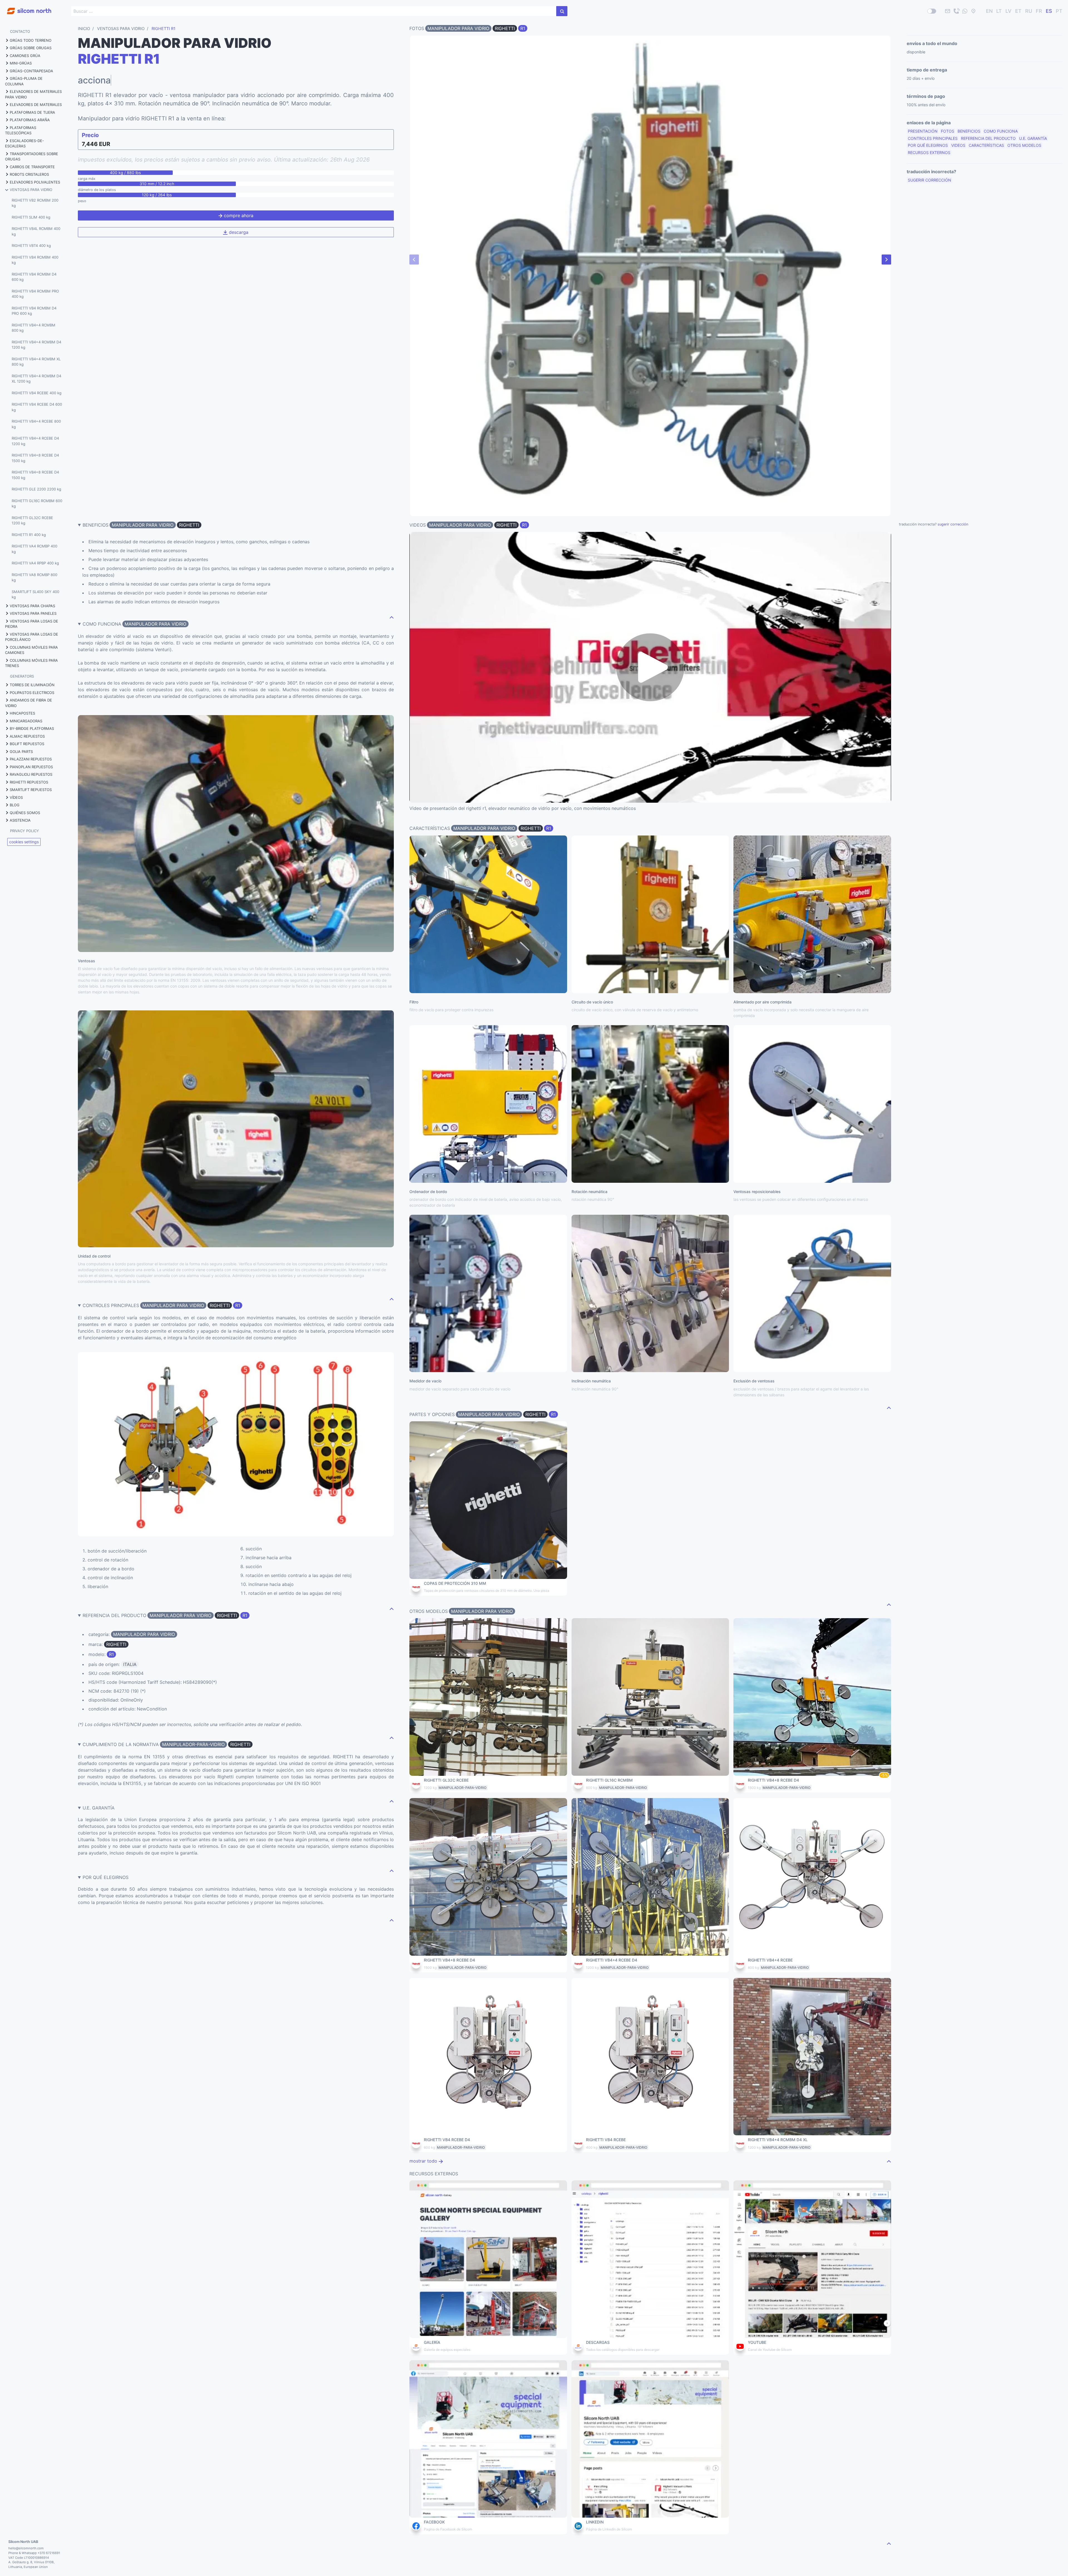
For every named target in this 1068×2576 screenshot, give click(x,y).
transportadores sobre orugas (32, 157)
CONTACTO (20, 31)
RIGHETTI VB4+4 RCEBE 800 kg (36, 424)
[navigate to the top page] (392, 617)
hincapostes (22, 713)
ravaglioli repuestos (31, 774)
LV (1008, 11)
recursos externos (929, 153)
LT (999, 11)
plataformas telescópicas (21, 130)
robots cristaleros (29, 174)
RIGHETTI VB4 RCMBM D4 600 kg (34, 277)
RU (1029, 11)
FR (1039, 11)
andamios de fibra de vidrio (29, 703)
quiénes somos (25, 813)
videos (958, 145)
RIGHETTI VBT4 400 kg (31, 246)
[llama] (956, 11)
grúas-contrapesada (31, 71)
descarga (238, 232)
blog (15, 805)
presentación (923, 131)
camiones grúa (25, 56)
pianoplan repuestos (31, 767)
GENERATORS (22, 676)
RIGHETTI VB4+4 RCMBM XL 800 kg (36, 362)
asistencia (20, 820)
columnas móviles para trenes (31, 663)
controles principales (933, 138)
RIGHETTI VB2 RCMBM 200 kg (35, 203)
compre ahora (238, 215)
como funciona (1001, 131)
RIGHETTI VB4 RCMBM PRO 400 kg (35, 294)
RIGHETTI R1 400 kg (29, 535)
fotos (948, 131)
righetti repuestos (29, 782)
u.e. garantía (1033, 138)
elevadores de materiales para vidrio (33, 94)
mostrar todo (424, 2161)
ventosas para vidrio (31, 190)
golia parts (21, 752)
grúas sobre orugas (31, 48)
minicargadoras (26, 721)
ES (1049, 11)
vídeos (16, 797)
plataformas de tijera (32, 112)
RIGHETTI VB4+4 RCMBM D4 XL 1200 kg (36, 379)
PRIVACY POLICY (24, 831)
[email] (948, 11)
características (986, 145)
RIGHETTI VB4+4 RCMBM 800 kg (34, 328)
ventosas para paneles (33, 613)
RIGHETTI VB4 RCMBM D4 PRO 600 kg (34, 311)
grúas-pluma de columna (24, 81)
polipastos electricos (32, 693)
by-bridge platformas (32, 728)
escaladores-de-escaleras (24, 143)
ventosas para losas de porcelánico (32, 637)
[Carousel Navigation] (650, 259)
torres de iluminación (32, 685)
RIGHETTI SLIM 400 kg (31, 217)
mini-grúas (21, 63)
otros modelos (1024, 145)
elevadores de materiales (36, 105)
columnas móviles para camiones (31, 650)
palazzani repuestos (31, 759)
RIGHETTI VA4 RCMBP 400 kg (34, 549)
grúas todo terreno (31, 40)
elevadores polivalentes (35, 182)
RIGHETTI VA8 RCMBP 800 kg (34, 577)
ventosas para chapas (32, 606)
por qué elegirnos (928, 145)
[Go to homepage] (26, 8)
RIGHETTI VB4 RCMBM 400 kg (35, 260)
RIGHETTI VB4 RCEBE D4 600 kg (37, 407)
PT (1059, 11)
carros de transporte (32, 167)
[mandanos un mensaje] (965, 11)
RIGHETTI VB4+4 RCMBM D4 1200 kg (36, 345)
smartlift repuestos (31, 790)
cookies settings (24, 842)
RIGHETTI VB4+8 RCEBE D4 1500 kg (35, 458)
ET (1018, 11)
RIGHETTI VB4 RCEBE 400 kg (37, 393)
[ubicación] (973, 11)
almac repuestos (27, 736)
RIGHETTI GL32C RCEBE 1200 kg (32, 520)
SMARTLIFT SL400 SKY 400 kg (35, 594)
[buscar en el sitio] (562, 11)
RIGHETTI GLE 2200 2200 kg (36, 489)
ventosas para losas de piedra (32, 624)
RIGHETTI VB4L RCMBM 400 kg (36, 231)
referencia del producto (988, 138)
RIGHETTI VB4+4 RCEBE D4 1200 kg (35, 441)
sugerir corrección (929, 180)
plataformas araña (30, 120)
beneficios (969, 131)
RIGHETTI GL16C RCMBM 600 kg (37, 504)
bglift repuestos (27, 744)
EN (989, 11)
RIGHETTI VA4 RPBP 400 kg (35, 563)
